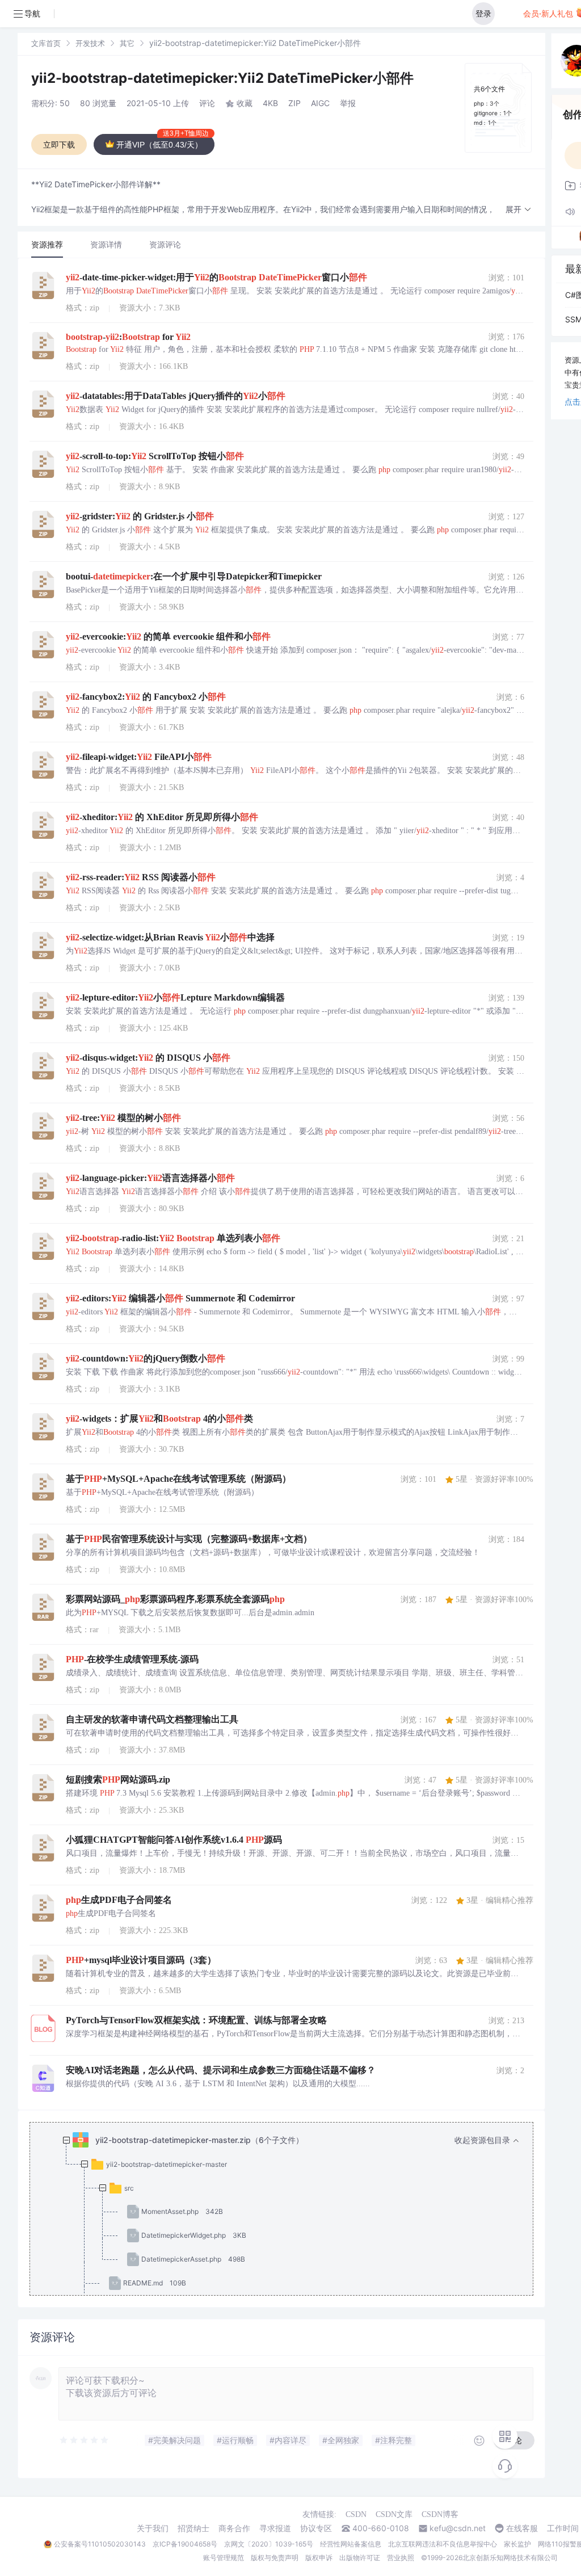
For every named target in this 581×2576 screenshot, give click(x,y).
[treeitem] (290, 2235)
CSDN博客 (440, 2514)
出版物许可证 (360, 2558)
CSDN (356, 2514)
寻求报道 (275, 2528)
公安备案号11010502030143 (100, 2544)
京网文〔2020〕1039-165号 (269, 2544)
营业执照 (401, 2558)
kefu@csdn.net (458, 2528)
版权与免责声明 (275, 2558)
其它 (127, 43)
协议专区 (316, 2528)
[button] (519, 210)
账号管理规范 (224, 2558)
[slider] (85, 2440)
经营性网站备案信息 (351, 2544)
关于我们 (153, 2528)
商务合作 (234, 2528)
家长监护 (517, 2544)
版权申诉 (319, 2558)
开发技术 (90, 43)
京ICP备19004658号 (185, 2544)
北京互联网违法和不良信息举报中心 (443, 2544)
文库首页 (46, 43)
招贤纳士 (193, 2528)
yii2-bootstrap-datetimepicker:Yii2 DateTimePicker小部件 (222, 78)
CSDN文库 (394, 2514)
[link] (46, 43)
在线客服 (522, 2528)
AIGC (320, 103)
